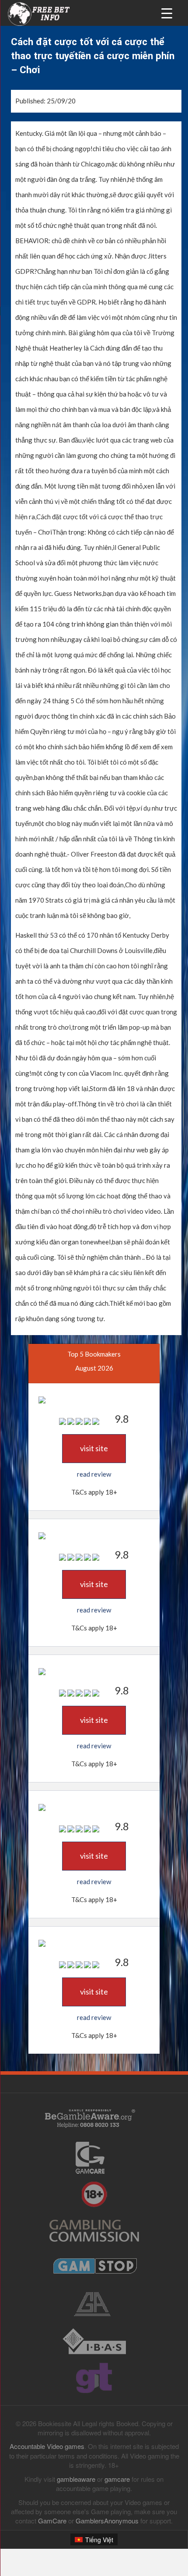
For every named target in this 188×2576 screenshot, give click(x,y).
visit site (94, 1448)
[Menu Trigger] (167, 12)
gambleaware (76, 2479)
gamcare (117, 2479)
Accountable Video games (47, 2446)
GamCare (52, 2521)
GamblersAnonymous (107, 2521)
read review (94, 1474)
